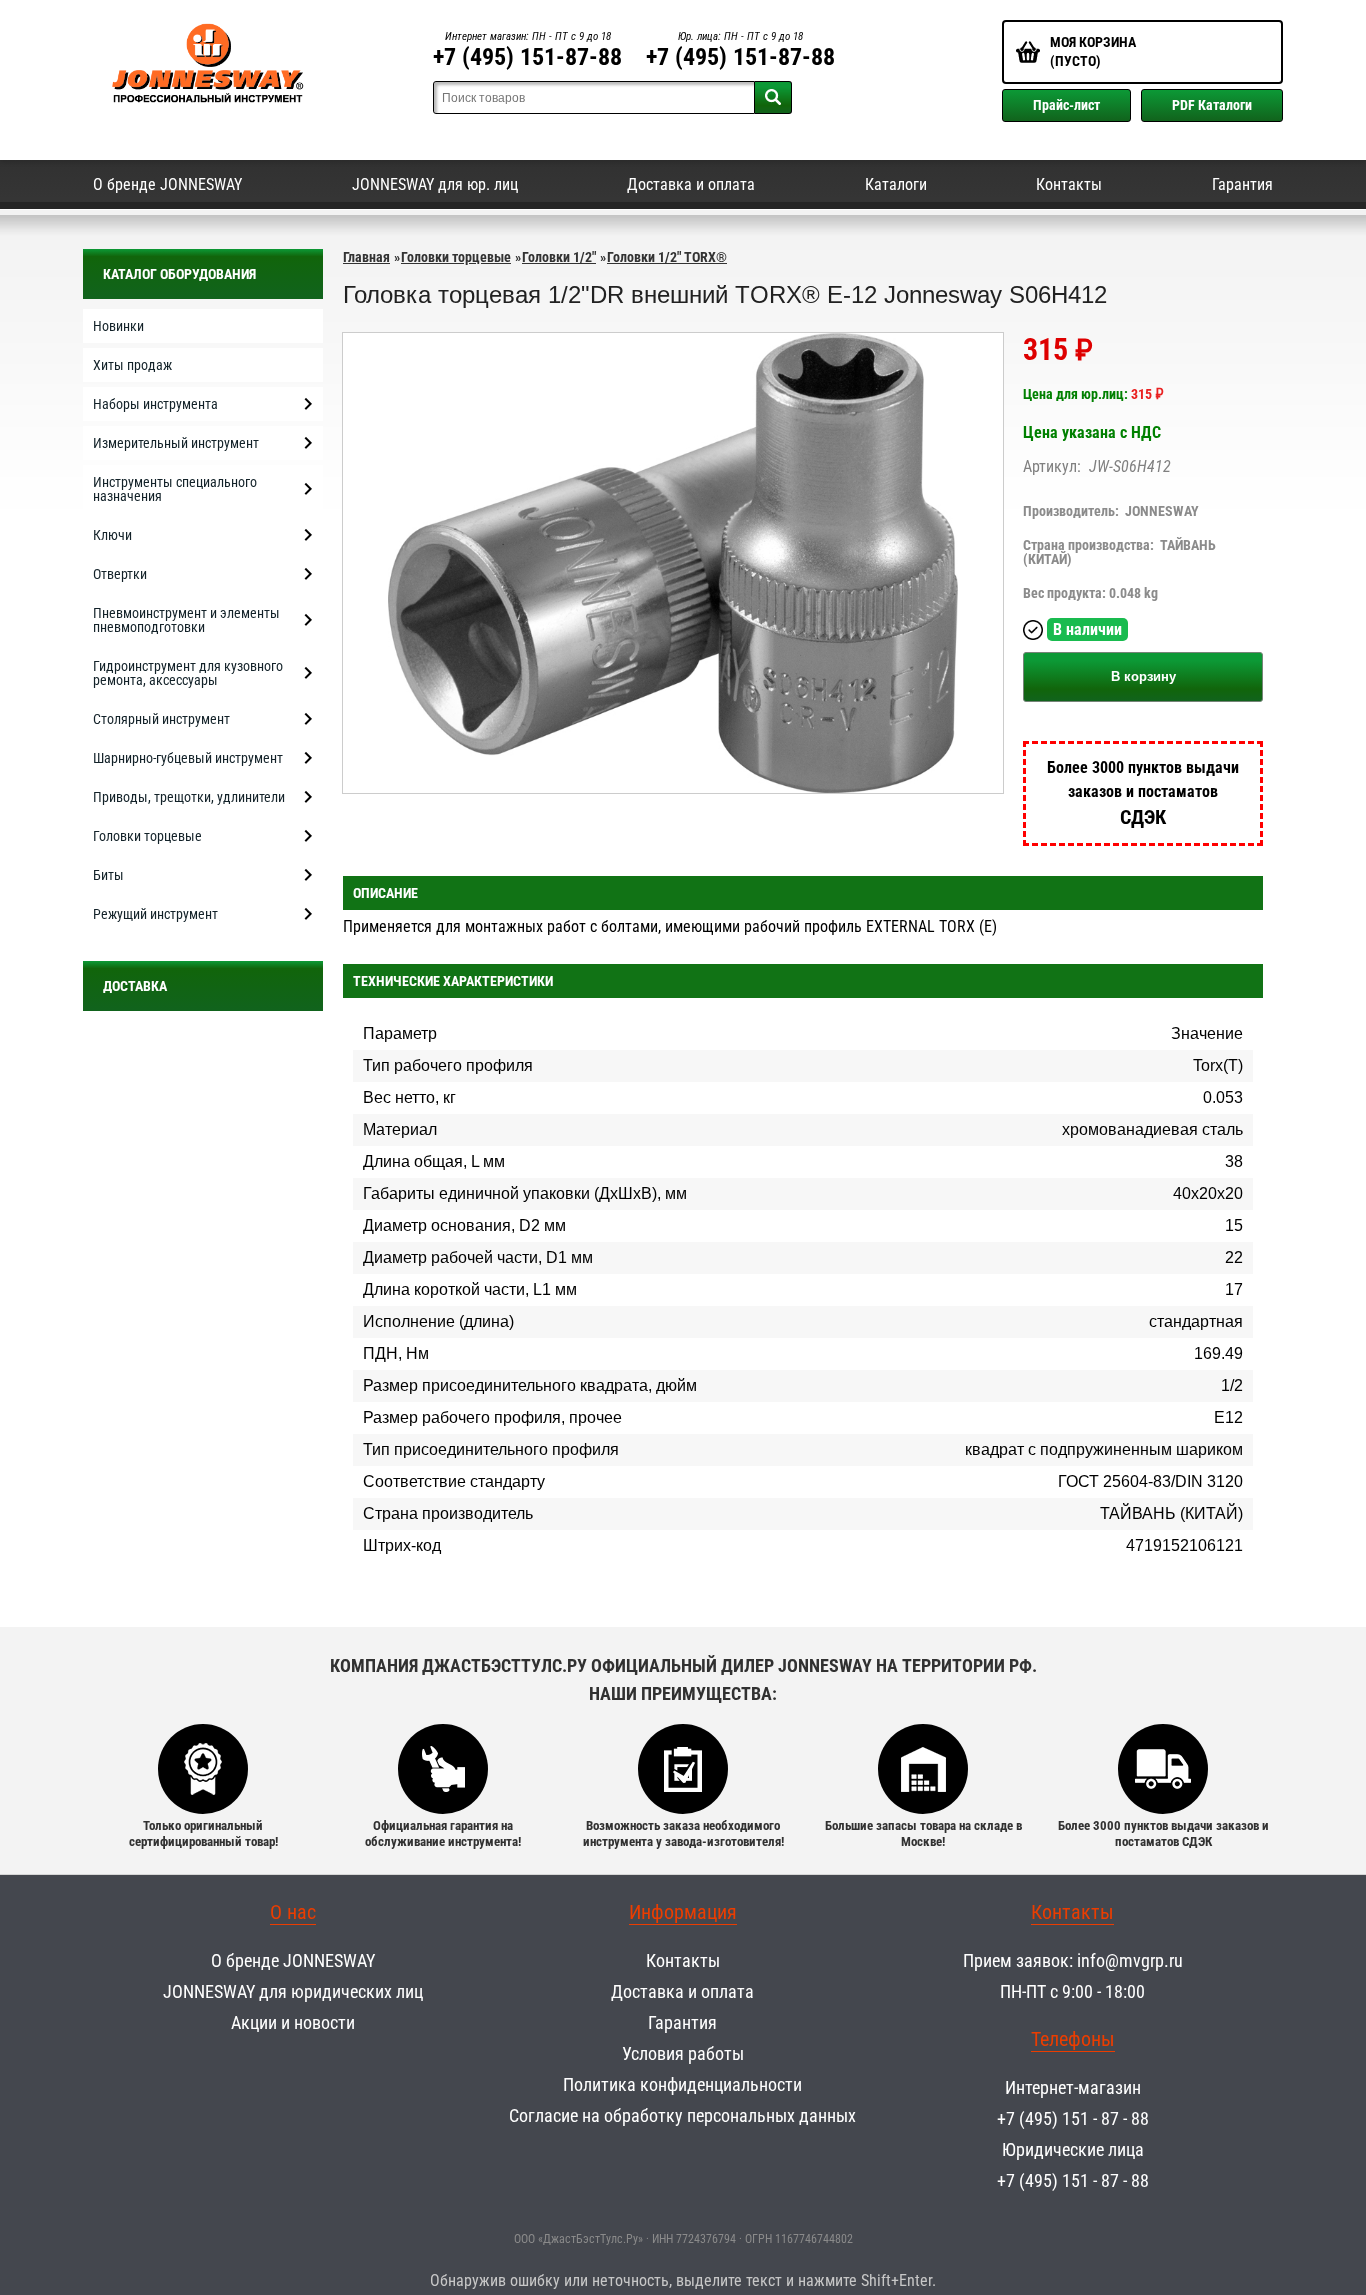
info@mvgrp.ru (1130, 1960)
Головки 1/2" (559, 257)
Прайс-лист (1066, 105)
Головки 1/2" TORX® (667, 257)
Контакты (1069, 184)
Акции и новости (293, 2022)
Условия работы (683, 2053)
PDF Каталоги (1212, 105)
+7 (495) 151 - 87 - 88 (1073, 2118)
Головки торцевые (456, 257)
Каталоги (896, 184)
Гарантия (1242, 184)
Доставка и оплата (691, 184)
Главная (366, 257)
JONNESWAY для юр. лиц (435, 184)
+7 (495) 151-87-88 (527, 57)
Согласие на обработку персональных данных (682, 2115)
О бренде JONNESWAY (167, 184)
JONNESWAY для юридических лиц (293, 1991)
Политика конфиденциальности (682, 2084)
